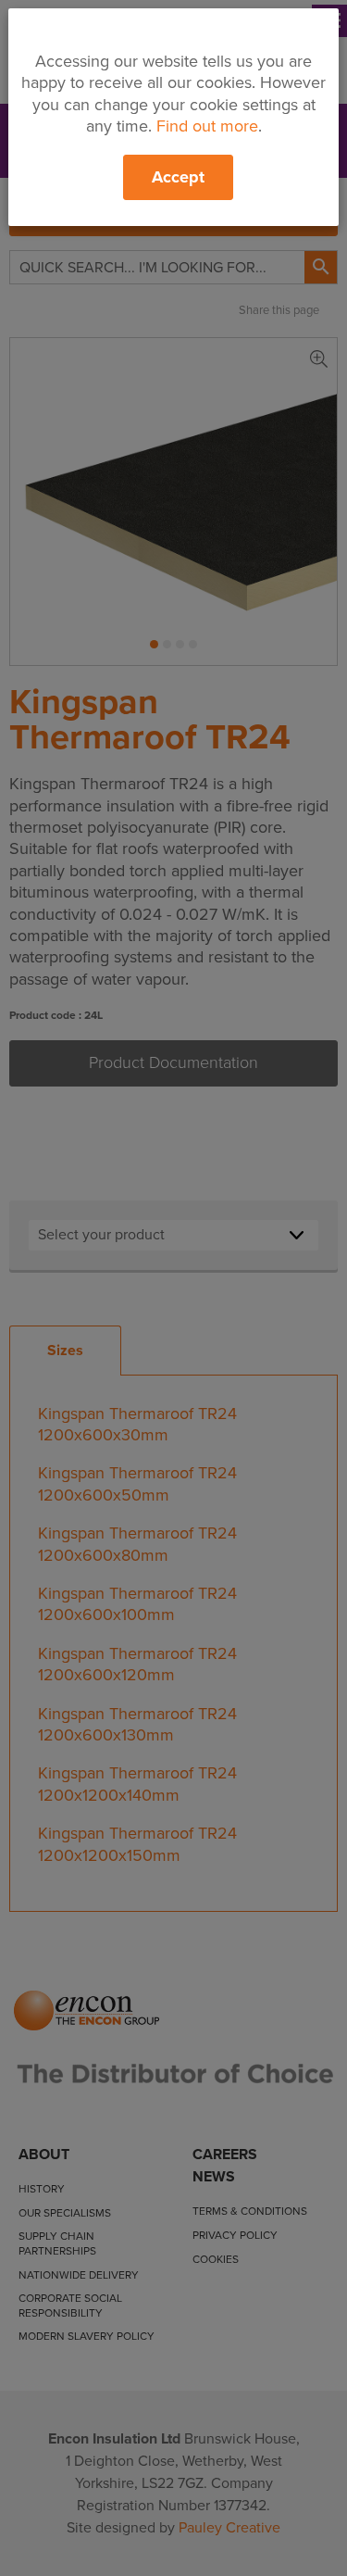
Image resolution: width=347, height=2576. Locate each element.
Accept (178, 177)
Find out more (207, 126)
